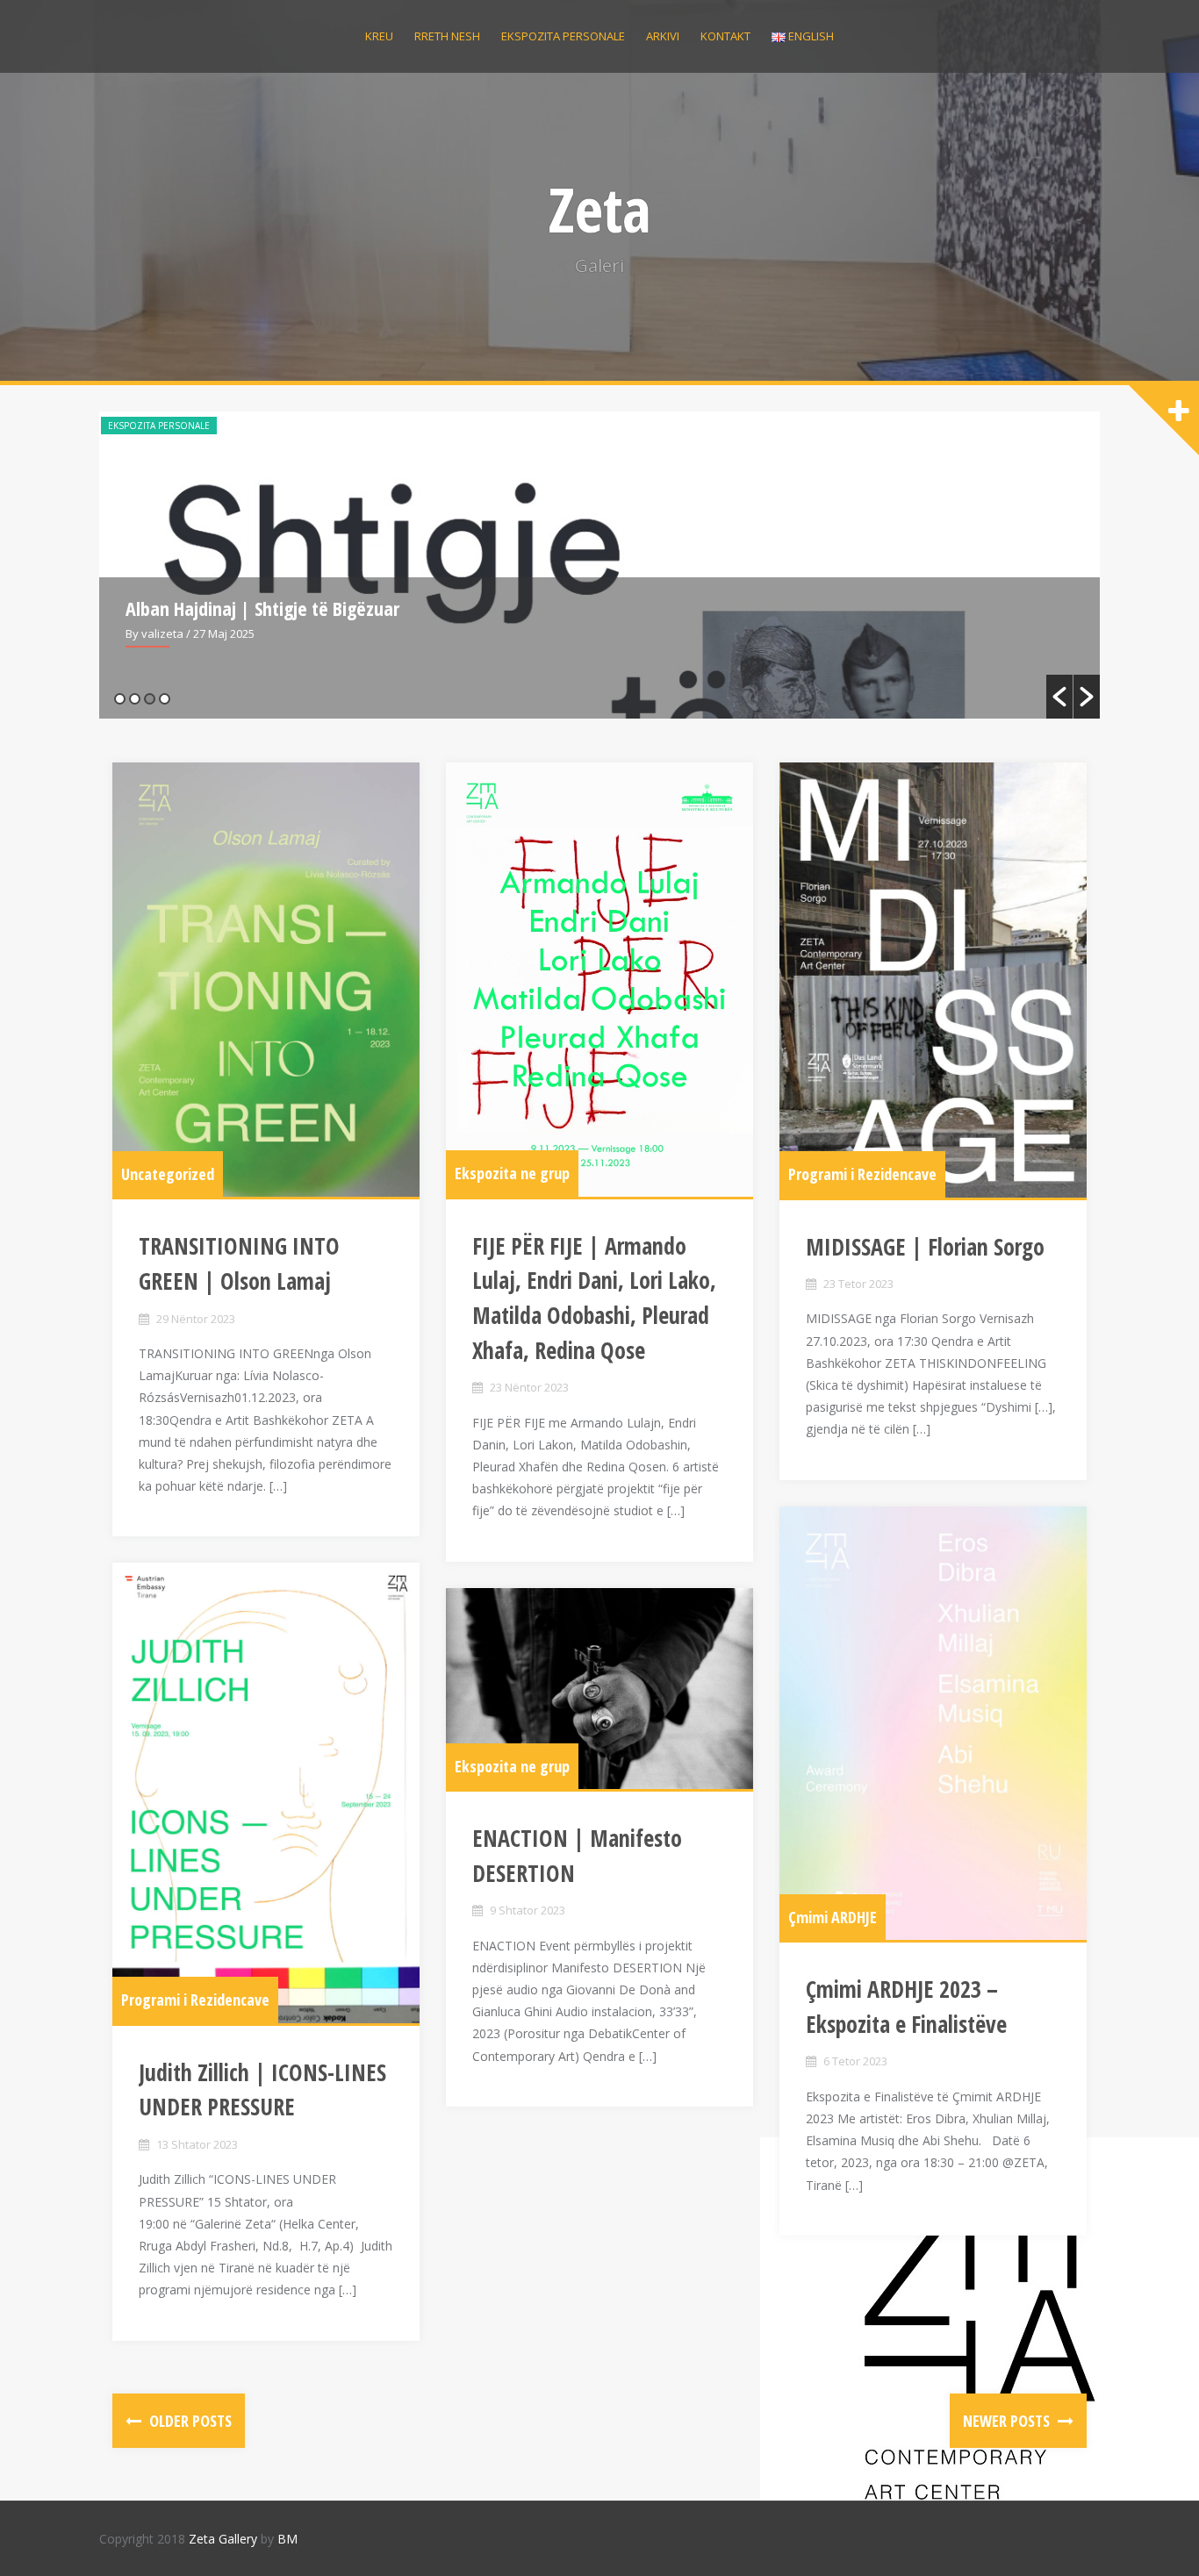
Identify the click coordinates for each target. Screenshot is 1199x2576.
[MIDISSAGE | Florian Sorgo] (933, 980)
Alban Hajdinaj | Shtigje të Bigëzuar (262, 608)
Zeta (600, 209)
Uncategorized (168, 1174)
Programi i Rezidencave (862, 1174)
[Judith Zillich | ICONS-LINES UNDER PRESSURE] (266, 1793)
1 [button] (120, 699)
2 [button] (135, 699)
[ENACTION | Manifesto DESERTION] (599, 1689)
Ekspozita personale (563, 36)
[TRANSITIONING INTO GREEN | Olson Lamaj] (266, 980)
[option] (599, 565)
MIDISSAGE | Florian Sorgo (925, 1247)
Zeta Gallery (223, 2539)
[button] (1059, 697)
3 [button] (150, 699)
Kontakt (725, 36)
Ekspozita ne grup (512, 1173)
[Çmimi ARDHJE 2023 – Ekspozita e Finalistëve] (933, 1724)
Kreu (379, 36)
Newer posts (1008, 2421)
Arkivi (663, 36)
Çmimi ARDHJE (833, 1917)
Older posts (189, 2421)
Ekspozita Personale (159, 426)
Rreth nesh (447, 36)
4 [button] (165, 699)
